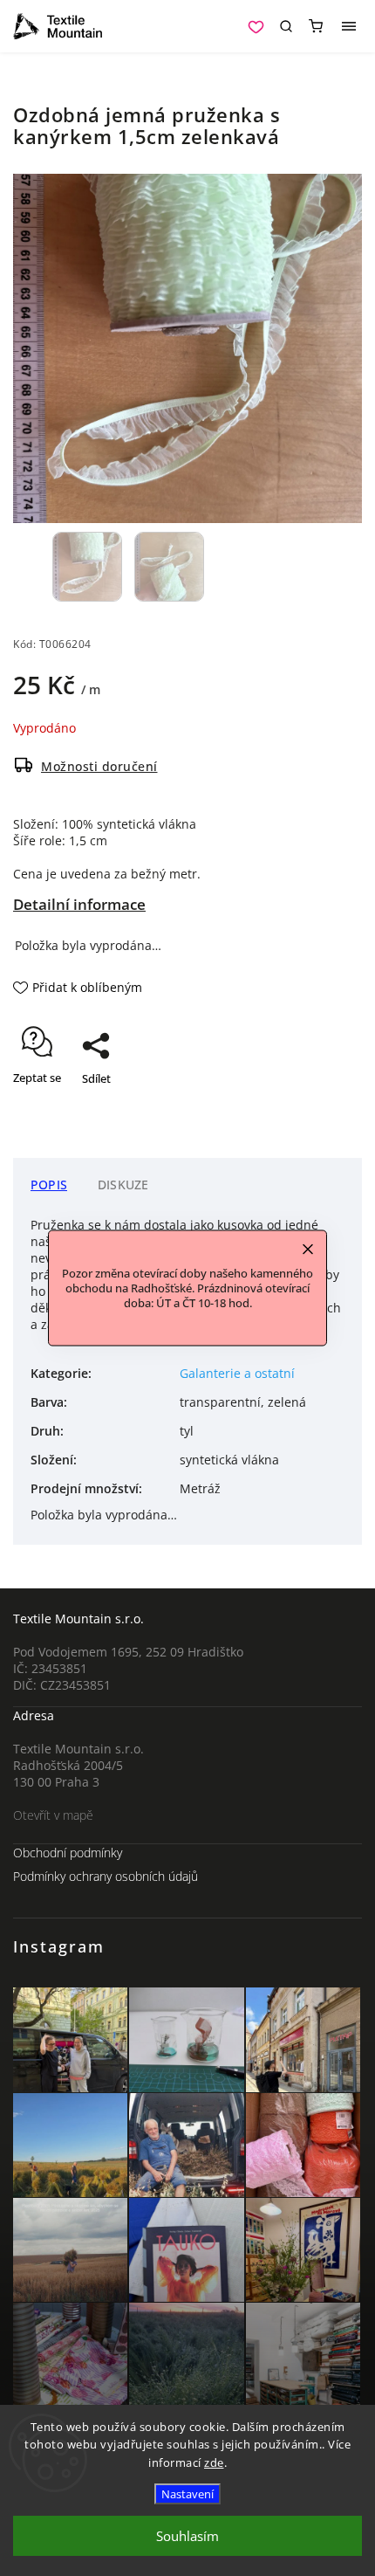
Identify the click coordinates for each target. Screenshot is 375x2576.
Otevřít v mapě (53, 1815)
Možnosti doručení (99, 766)
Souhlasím (187, 2536)
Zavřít (320, 1109)
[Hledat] (286, 26)
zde (214, 2462)
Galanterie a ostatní (237, 1373)
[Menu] (349, 26)
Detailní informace (79, 904)
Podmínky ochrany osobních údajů (106, 1876)
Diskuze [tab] (123, 1185)
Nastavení (187, 2494)
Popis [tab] (49, 1185)
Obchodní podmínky (68, 1853)
